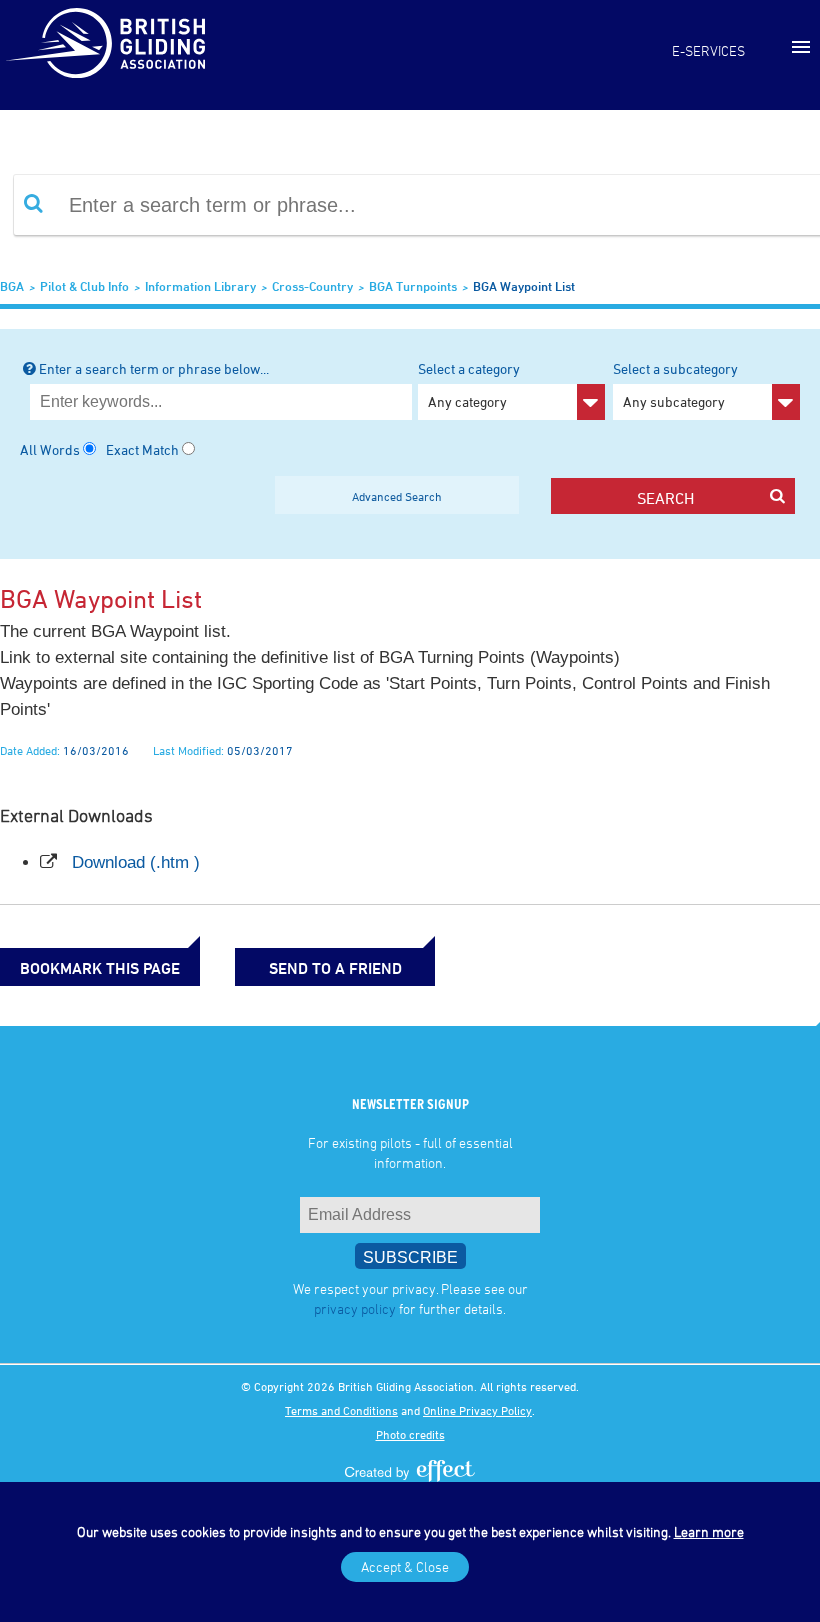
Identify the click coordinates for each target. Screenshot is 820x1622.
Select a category (469, 385)
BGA (12, 286)
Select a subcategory (675, 385)
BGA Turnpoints (413, 286)
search (665, 498)
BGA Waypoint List (524, 286)
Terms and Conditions (341, 1410)
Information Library (200, 286)
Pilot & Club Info (84, 286)
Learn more (709, 1531)
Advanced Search (397, 496)
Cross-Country (312, 286)
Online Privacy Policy (477, 1410)
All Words (50, 449)
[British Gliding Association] (105, 43)
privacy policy (355, 1308)
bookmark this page (100, 968)
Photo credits (410, 1434)
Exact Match (142, 449)
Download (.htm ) (136, 862)
